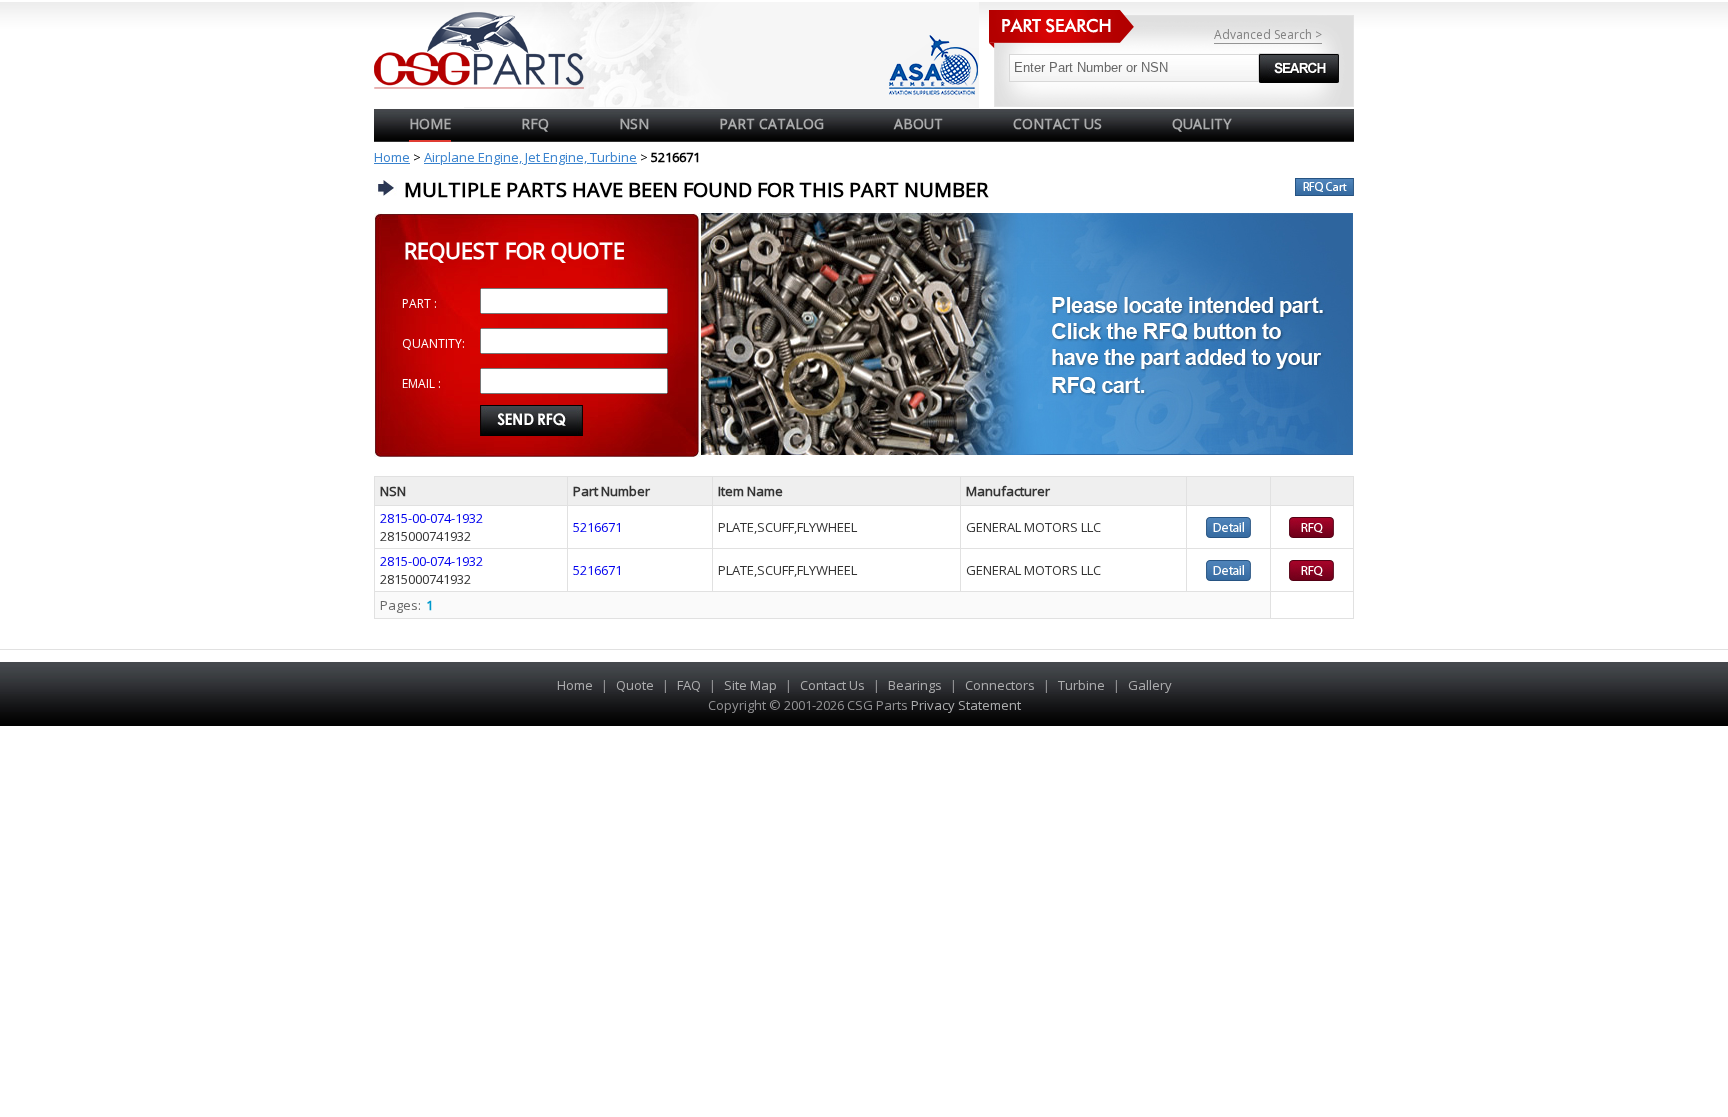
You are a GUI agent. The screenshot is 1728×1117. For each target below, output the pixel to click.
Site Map (750, 685)
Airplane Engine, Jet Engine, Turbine (530, 157)
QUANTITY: (433, 343)
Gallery (1150, 685)
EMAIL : (421, 383)
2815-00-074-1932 (431, 518)
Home (430, 123)
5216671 (597, 527)
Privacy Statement (964, 705)
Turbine (1081, 685)
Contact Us (832, 685)
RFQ (535, 123)
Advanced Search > (1268, 34)
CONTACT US (1057, 123)
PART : (419, 303)
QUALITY (1201, 123)
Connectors (1000, 685)
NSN (634, 123)
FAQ (689, 685)
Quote (635, 685)
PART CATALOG (771, 123)
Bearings (915, 685)
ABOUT (918, 123)
